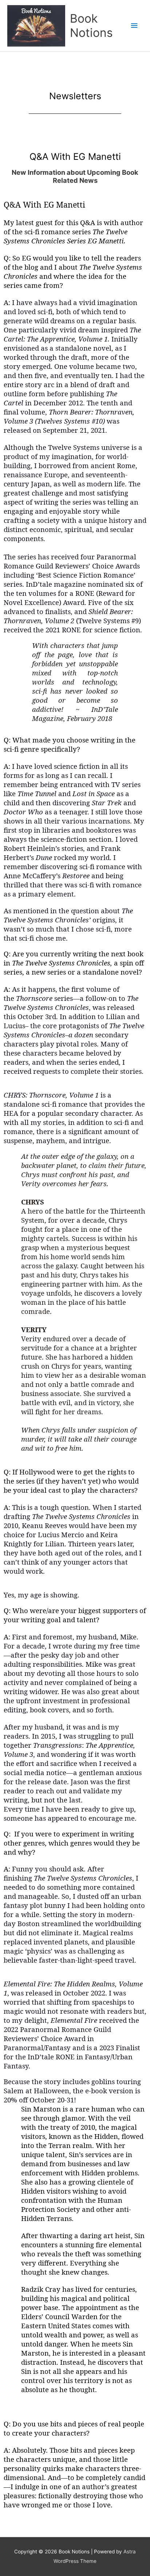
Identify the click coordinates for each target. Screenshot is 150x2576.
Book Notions (91, 25)
